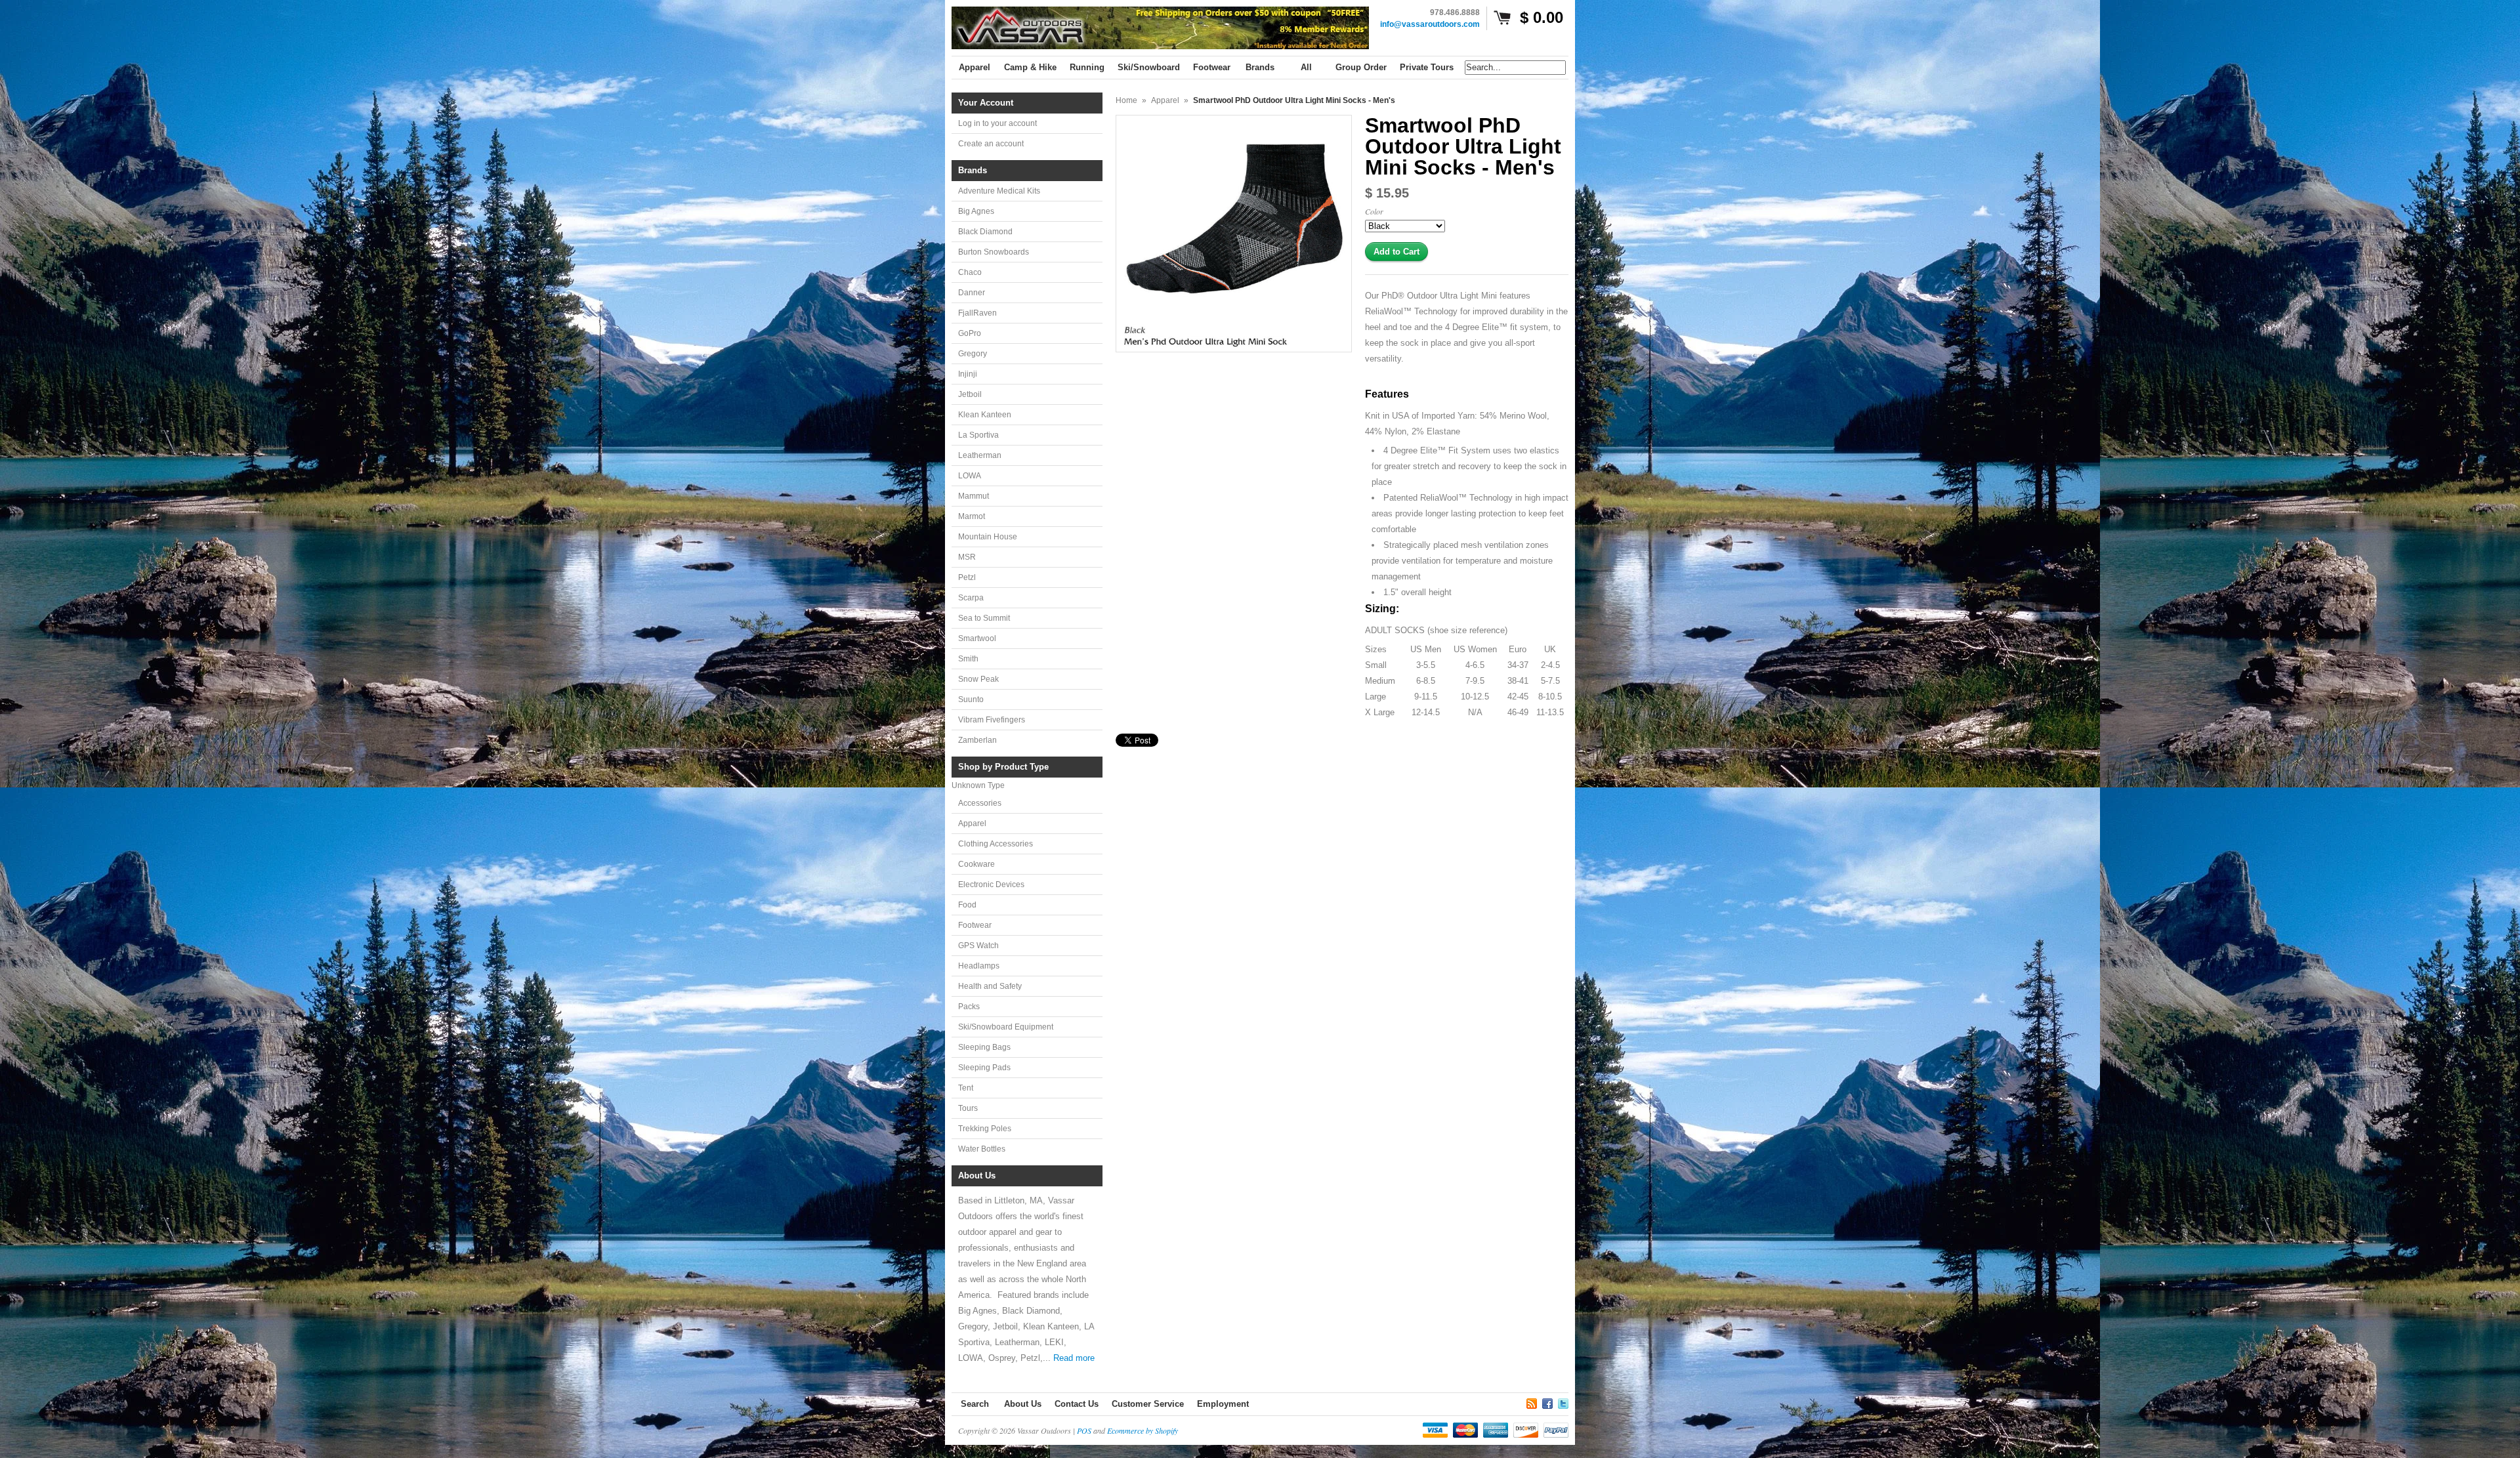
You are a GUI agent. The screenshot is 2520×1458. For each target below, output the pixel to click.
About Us (1023, 1404)
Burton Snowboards (994, 252)
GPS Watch (978, 946)
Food (967, 905)
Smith (968, 659)
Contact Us (1077, 1404)
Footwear (975, 925)
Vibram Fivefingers (992, 720)
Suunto (971, 699)
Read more (1074, 1358)
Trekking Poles (985, 1129)
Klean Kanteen (985, 415)
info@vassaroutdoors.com (1430, 24)
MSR (967, 557)
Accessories (980, 803)
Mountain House (988, 537)
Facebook (1547, 1402)
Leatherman (980, 455)
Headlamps (979, 966)
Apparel (972, 823)
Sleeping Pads (984, 1068)
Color (1374, 211)
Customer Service (1148, 1404)
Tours (968, 1108)
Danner (972, 293)
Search (975, 1404)
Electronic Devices (991, 885)
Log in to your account (997, 123)
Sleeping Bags (984, 1047)
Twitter (1563, 1402)
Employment (1223, 1404)
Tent (966, 1088)
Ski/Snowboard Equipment (1006, 1027)
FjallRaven (977, 313)
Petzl (967, 577)
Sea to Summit (984, 618)
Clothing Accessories (996, 844)
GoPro (970, 333)
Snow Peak (978, 679)
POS (1084, 1430)
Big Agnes (976, 211)
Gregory (973, 354)
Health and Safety (990, 986)
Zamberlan (977, 740)
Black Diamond (985, 232)
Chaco (970, 272)
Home (1126, 100)
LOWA (970, 476)
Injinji (968, 374)
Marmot (972, 516)
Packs (969, 1007)
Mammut (974, 496)
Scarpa (971, 598)
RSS (1532, 1402)
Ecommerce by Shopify (1143, 1430)
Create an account (991, 144)
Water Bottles (982, 1149)
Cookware (976, 864)
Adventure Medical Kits (999, 191)
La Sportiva (978, 435)
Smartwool (977, 638)
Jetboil (970, 394)
